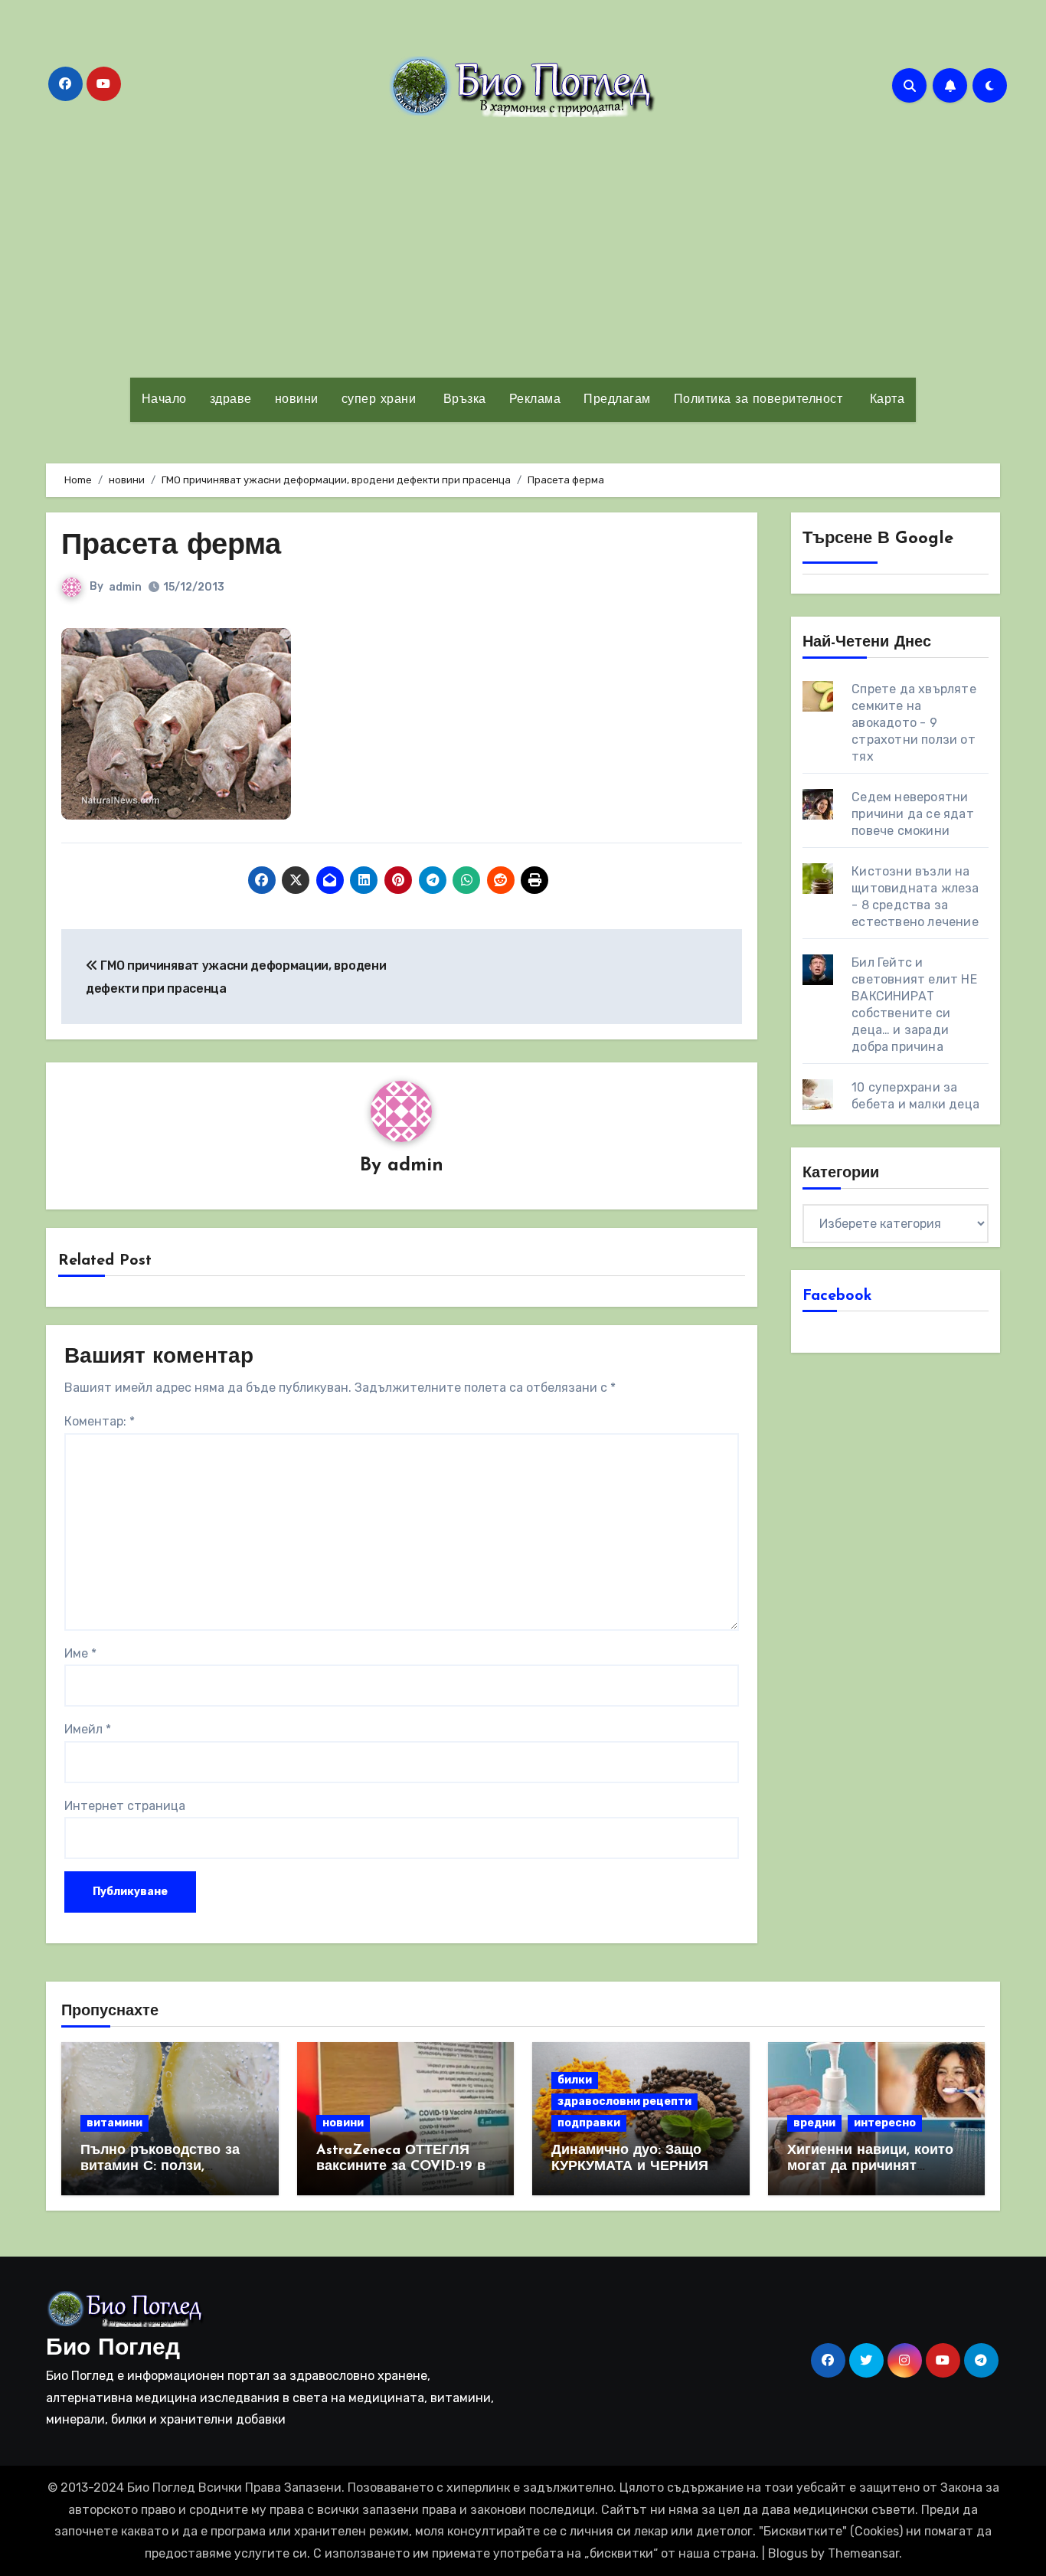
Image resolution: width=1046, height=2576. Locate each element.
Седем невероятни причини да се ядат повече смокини (913, 814)
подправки (589, 2123)
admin (125, 587)
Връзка (463, 400)
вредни (814, 2123)
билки (575, 2080)
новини (297, 400)
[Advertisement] (523, 247)
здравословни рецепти (624, 2101)
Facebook (837, 1296)
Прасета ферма (171, 547)
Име (80, 1653)
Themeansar (863, 2553)
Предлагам (617, 400)
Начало (164, 400)
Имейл (88, 1729)
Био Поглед (113, 2349)
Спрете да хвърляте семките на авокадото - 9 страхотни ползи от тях (914, 723)
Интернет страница (125, 1806)
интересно (885, 2123)
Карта (885, 400)
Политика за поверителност (758, 400)
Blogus (788, 2553)
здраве (231, 400)
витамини (114, 2123)
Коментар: (100, 1421)
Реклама (535, 400)
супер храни (379, 400)
